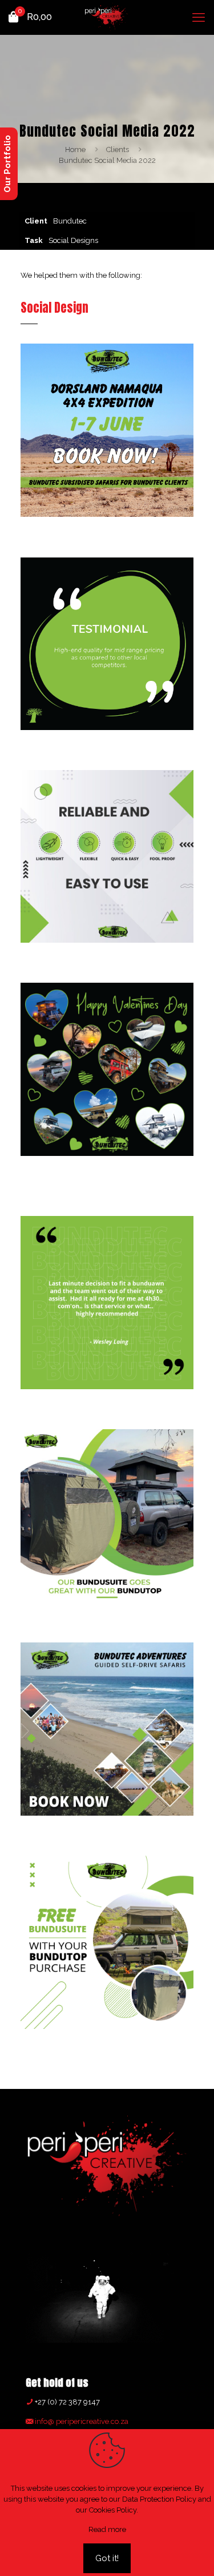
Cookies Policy (113, 2510)
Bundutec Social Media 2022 (107, 160)
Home (75, 149)
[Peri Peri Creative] (107, 17)
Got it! (107, 2558)
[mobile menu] (199, 17)
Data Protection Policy (159, 2499)
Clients (118, 149)
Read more (107, 2529)
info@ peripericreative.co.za (81, 2421)
